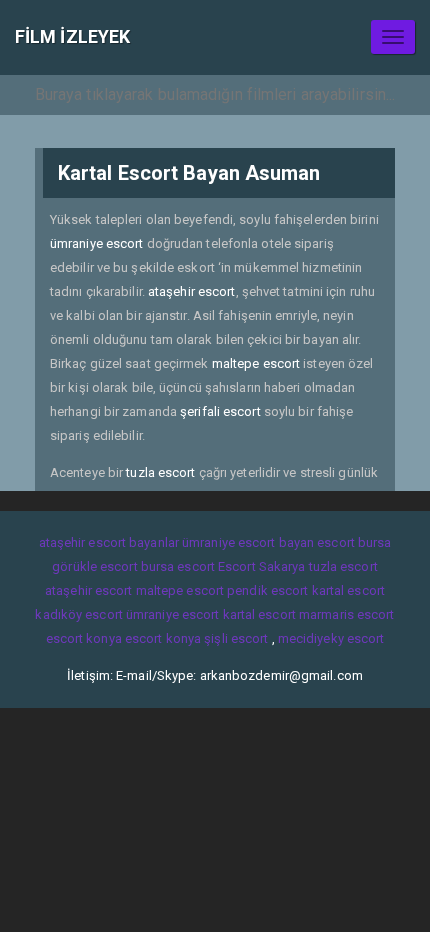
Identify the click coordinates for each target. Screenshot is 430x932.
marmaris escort (347, 614)
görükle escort (94, 566)
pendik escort (267, 590)
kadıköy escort (78, 614)
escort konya (84, 638)
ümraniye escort (97, 243)
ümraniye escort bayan (248, 542)
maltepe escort (256, 363)
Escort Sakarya (261, 566)
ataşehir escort (192, 291)
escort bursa (354, 542)
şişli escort (236, 638)
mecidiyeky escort (331, 638)
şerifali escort (220, 411)
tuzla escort (160, 472)
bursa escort (178, 566)
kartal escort (348, 590)
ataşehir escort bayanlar (109, 542)
